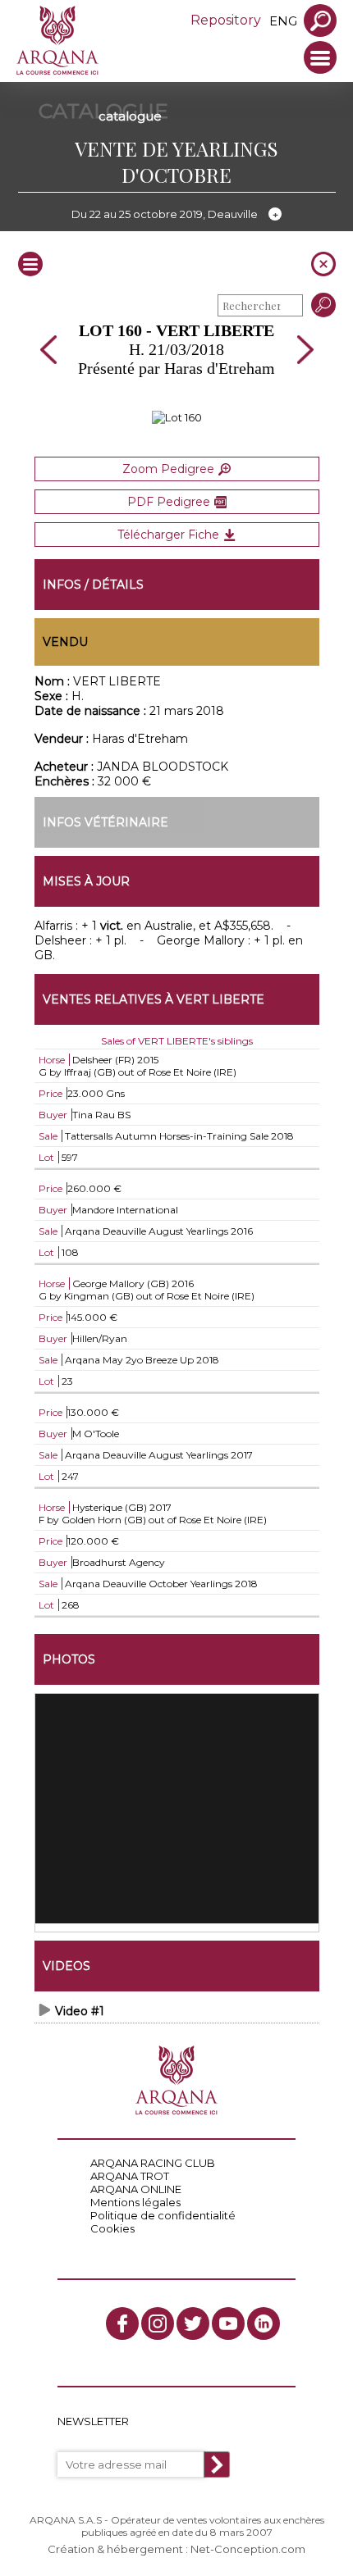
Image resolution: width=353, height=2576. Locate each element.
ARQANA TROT (130, 2176)
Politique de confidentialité (163, 2215)
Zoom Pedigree (168, 469)
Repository (226, 20)
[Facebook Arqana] (122, 2323)
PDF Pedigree (169, 502)
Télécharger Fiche (168, 535)
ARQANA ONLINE (136, 2189)
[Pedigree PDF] (177, 417)
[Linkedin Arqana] (264, 2323)
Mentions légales (135, 2202)
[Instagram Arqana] (158, 2323)
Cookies (112, 2228)
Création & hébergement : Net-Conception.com (176, 2549)
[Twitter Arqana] (193, 2323)
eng (283, 21)
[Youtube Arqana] (228, 2323)
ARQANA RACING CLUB (153, 2163)
